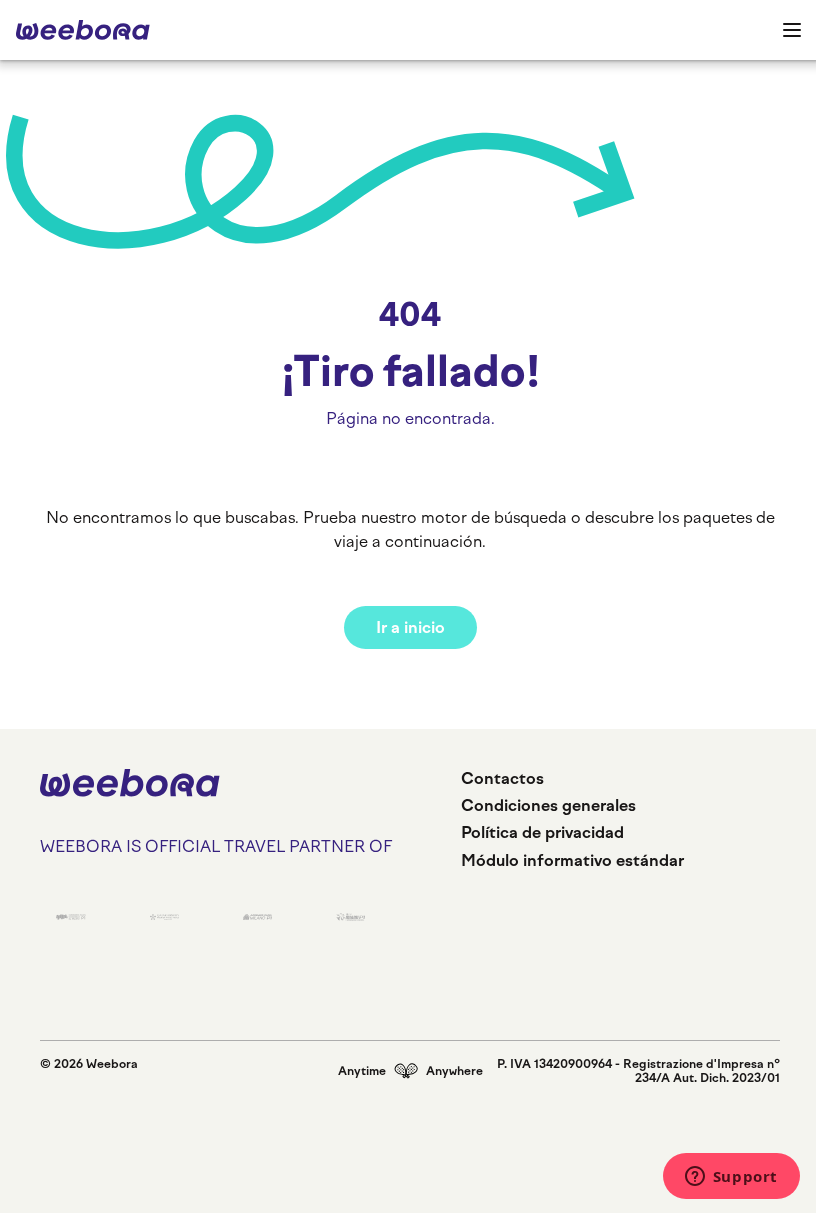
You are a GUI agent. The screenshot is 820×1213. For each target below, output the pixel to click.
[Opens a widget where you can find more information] (731, 1178)
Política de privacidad (542, 832)
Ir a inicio (410, 627)
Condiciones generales (548, 805)
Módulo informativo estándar (572, 860)
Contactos (502, 778)
